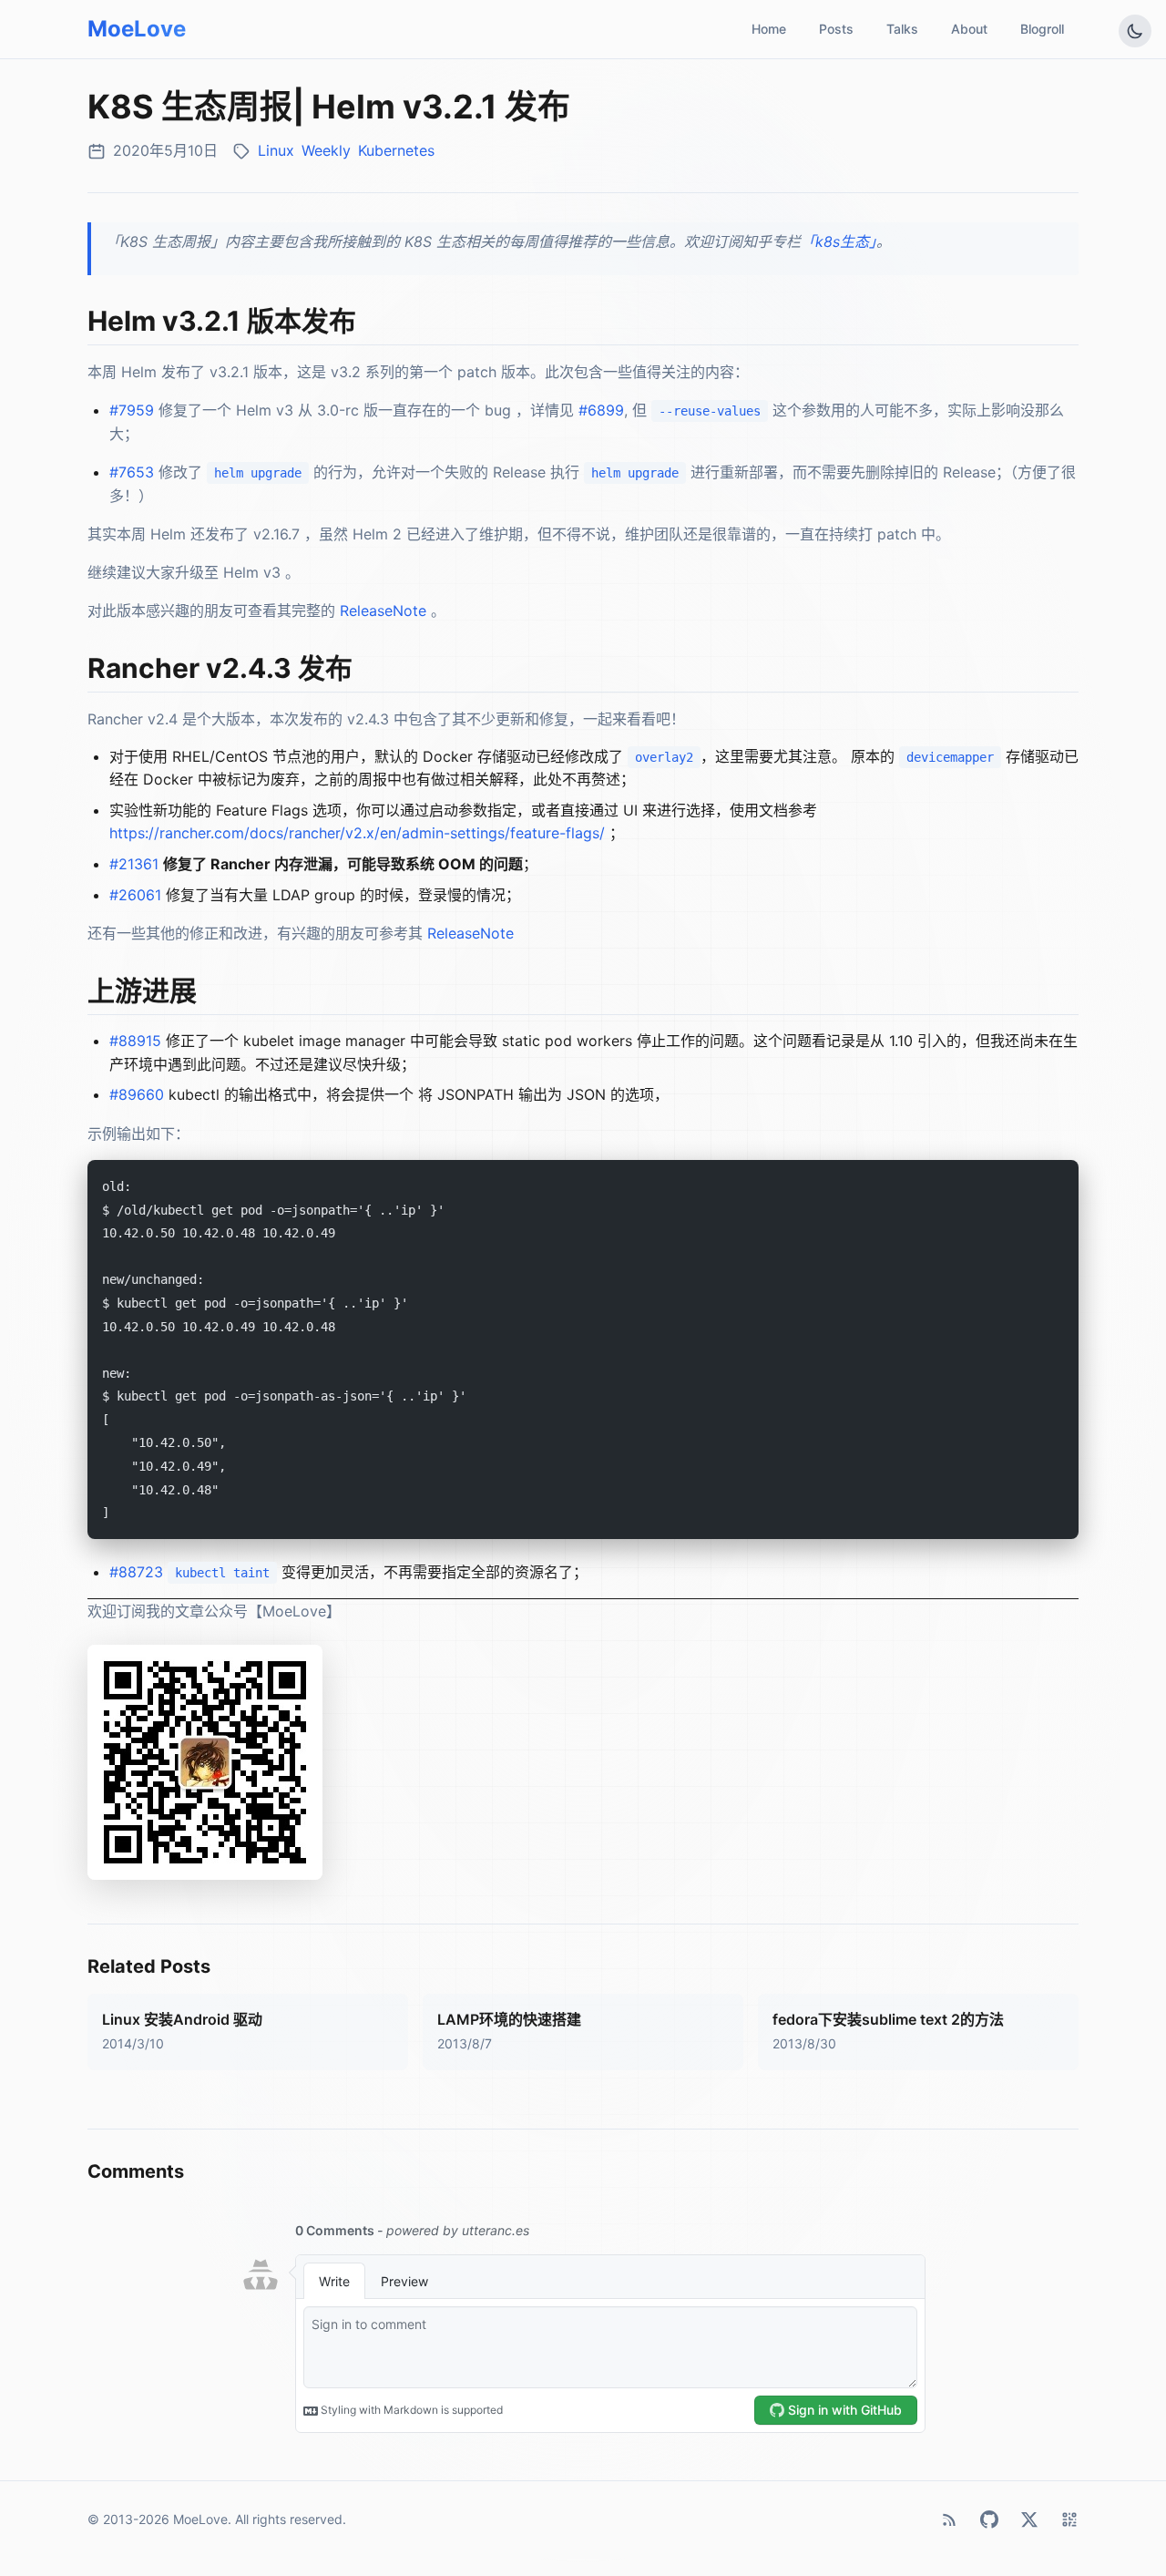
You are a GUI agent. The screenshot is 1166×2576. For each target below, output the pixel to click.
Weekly (326, 150)
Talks (902, 29)
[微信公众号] (1069, 2520)
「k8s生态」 (839, 241)
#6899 (601, 410)
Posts (836, 29)
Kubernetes (396, 150)
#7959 (132, 410)
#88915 (135, 1041)
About (969, 29)
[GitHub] (989, 2520)
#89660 (137, 1094)
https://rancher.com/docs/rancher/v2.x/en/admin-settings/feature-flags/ (357, 833)
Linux (276, 150)
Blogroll (1042, 29)
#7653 (132, 472)
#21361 (134, 864)
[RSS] (949, 2520)
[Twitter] (1029, 2520)
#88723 (136, 1572)
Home (769, 29)
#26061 (135, 895)
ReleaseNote (383, 611)
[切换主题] (1135, 31)
